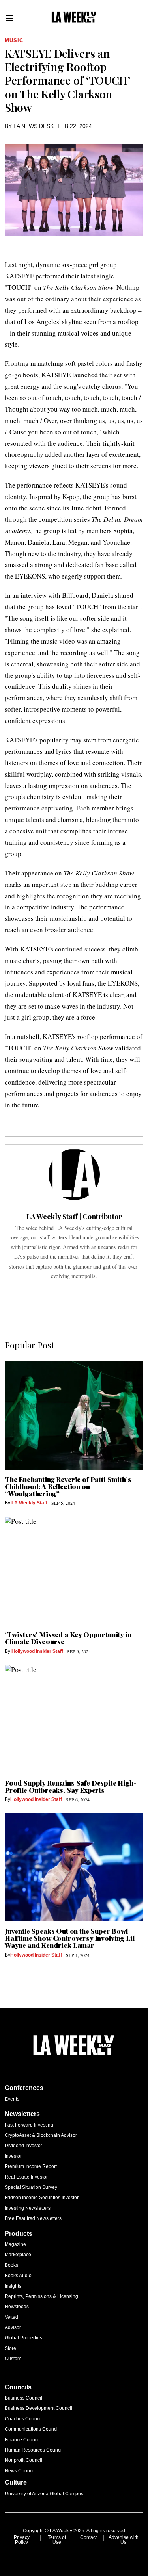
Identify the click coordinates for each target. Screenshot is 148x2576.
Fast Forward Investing (29, 2125)
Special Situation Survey (31, 2187)
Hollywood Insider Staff (37, 1651)
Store (10, 2348)
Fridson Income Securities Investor (42, 2198)
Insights (13, 2286)
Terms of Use (57, 2540)
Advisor (13, 2327)
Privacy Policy (22, 2540)
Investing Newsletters (28, 2208)
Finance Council (22, 2440)
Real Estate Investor (26, 2177)
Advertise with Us (124, 2540)
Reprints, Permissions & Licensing (41, 2296)
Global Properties (23, 2338)
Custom (13, 2359)
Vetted (11, 2317)
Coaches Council (23, 2419)
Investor (13, 2156)
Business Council (23, 2398)
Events (12, 2099)
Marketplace (18, 2255)
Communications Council (32, 2429)
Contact (88, 2537)
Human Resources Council (34, 2450)
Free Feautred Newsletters (33, 2218)
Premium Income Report (31, 2166)
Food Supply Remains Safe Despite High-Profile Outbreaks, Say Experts (71, 1786)
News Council (20, 2471)
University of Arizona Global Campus (44, 2494)
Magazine (15, 2244)
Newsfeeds (17, 2307)
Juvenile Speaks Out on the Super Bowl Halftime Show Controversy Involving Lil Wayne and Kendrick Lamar (69, 1938)
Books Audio (18, 2276)
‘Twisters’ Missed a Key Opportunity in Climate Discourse (68, 1638)
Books (11, 2265)
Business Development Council (38, 2408)
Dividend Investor (23, 2146)
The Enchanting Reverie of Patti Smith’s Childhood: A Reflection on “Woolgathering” (68, 1486)
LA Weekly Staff (29, 1503)
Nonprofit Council (23, 2460)
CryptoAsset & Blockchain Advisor (41, 2135)
